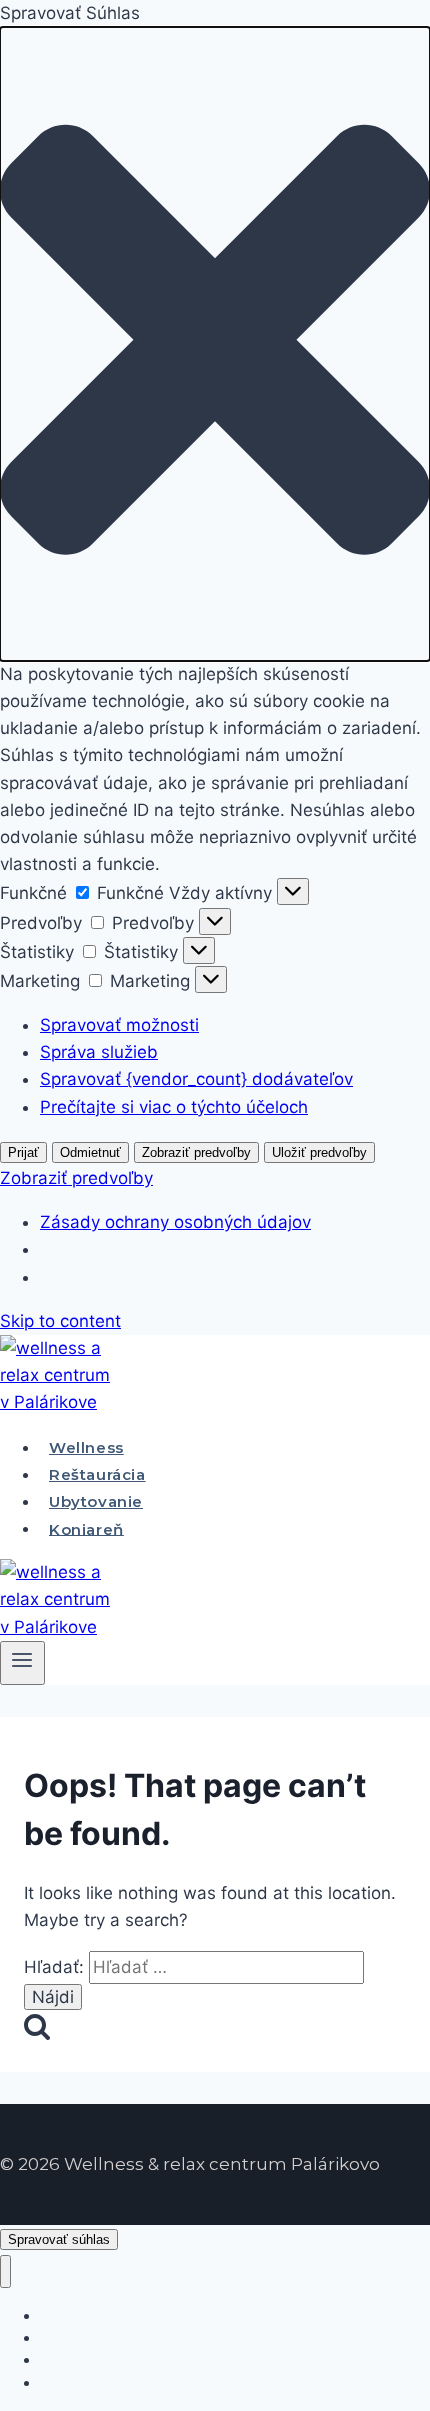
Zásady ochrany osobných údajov (175, 1222)
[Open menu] (22, 1663)
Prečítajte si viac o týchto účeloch (174, 1107)
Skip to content (60, 1321)
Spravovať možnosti (119, 1025)
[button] (215, 344)
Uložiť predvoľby (319, 1152)
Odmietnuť (90, 1152)
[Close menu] (5, 2271)
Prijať (23, 1152)
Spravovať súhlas (59, 2239)
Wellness (86, 1447)
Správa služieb (99, 1052)
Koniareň (86, 1528)
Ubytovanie (96, 1501)
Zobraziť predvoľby (196, 1152)
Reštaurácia (97, 1474)
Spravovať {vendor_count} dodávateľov (196, 1079)
